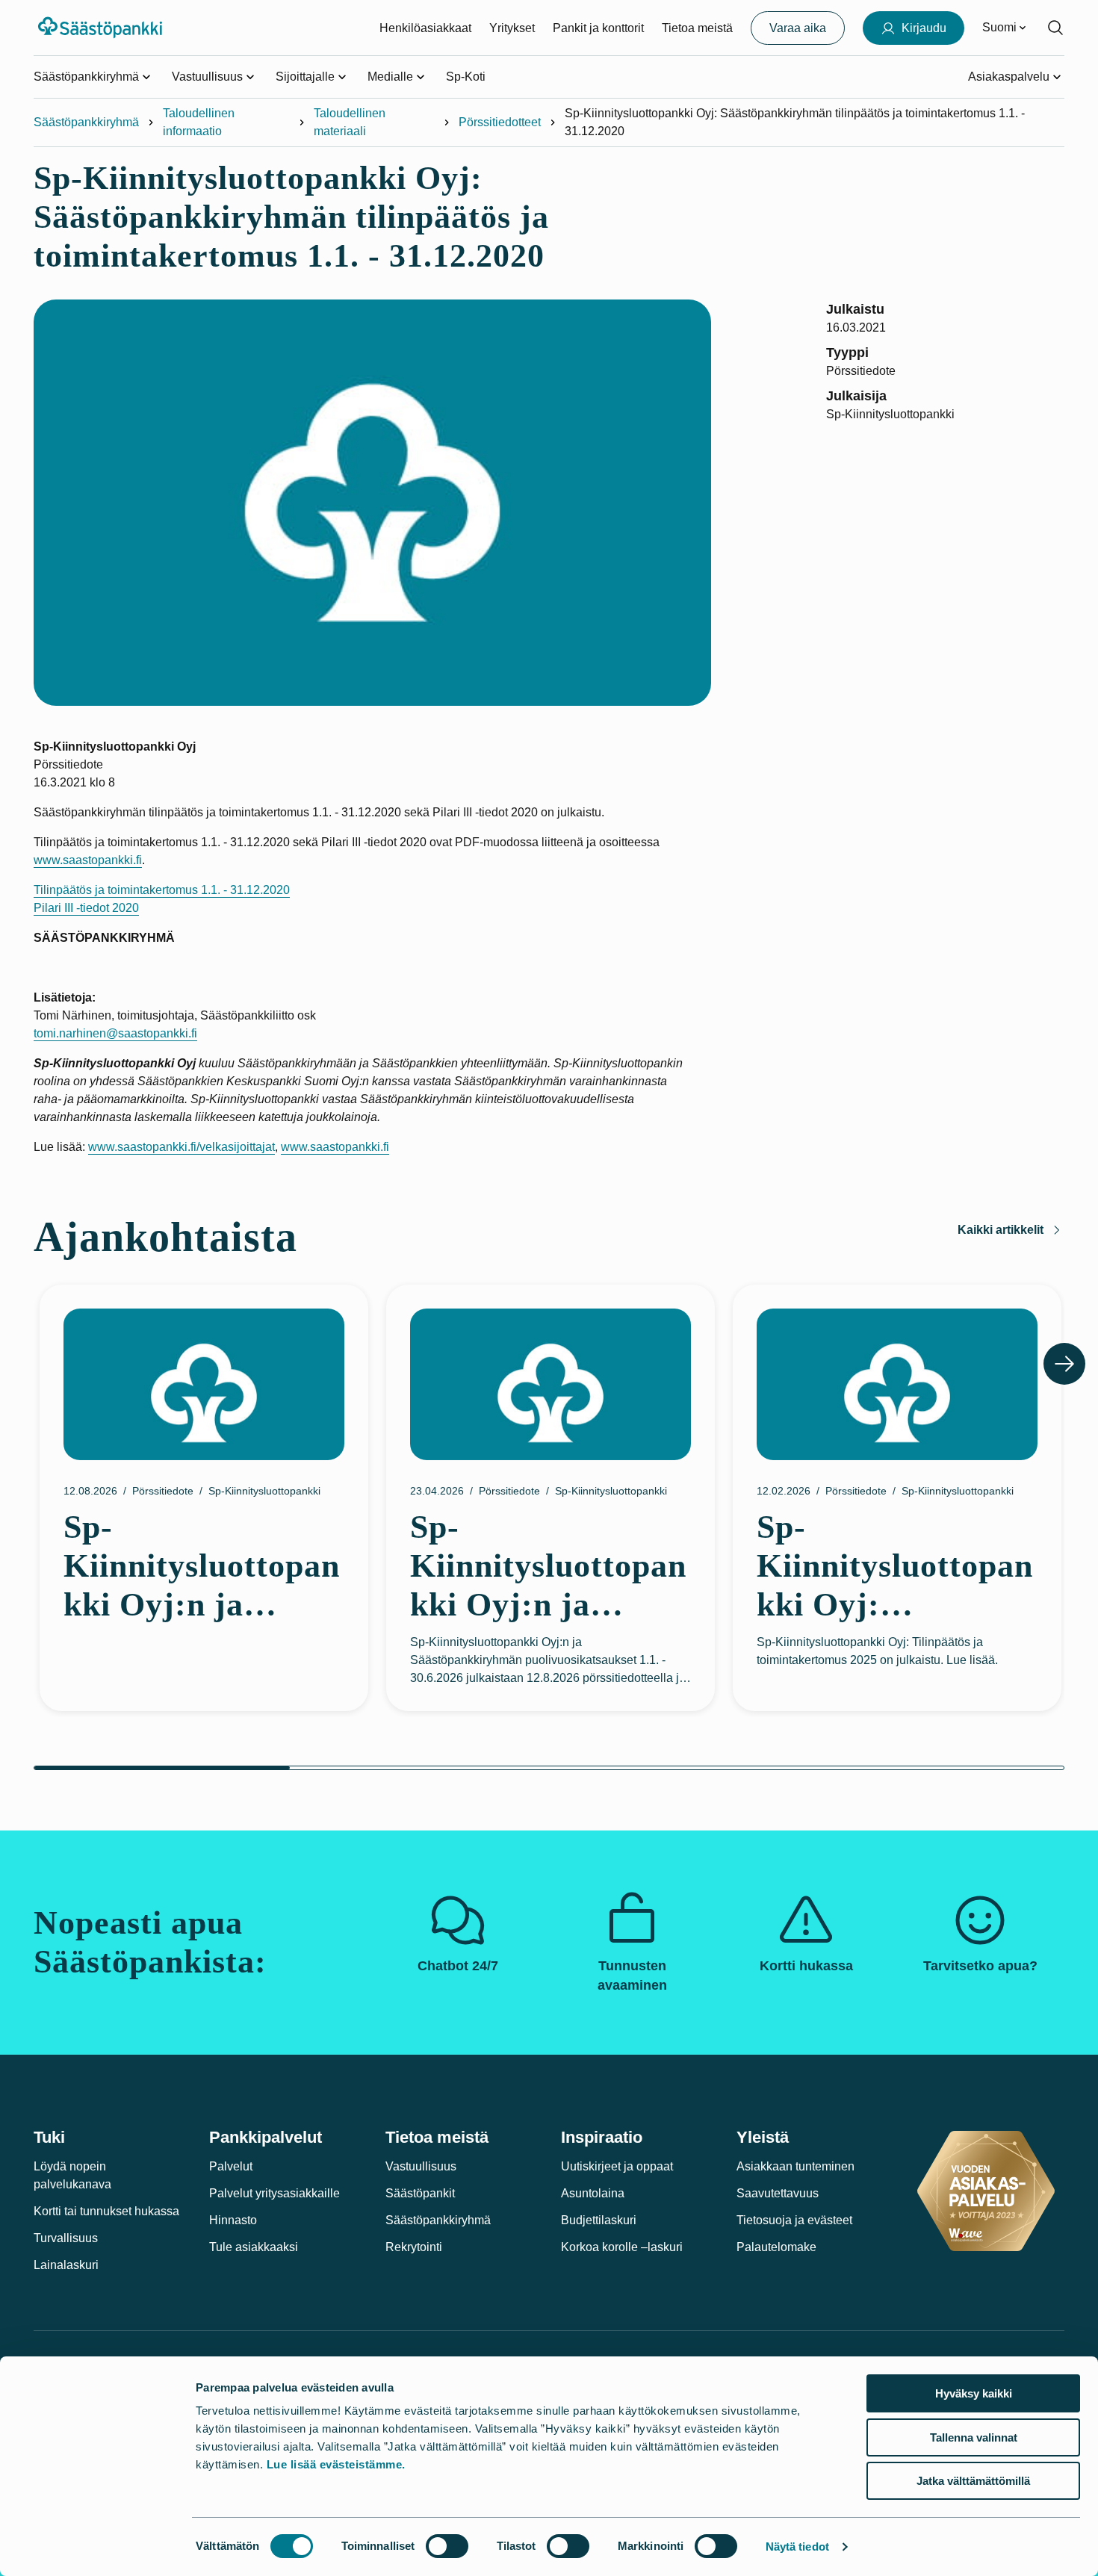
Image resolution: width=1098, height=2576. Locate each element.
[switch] (447, 2546)
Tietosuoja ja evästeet (794, 2220)
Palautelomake (776, 2247)
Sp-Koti (466, 77)
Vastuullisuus (421, 2166)
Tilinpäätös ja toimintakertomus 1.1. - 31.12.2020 (162, 890)
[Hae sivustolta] (1055, 28)
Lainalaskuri (66, 2265)
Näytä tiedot (797, 2546)
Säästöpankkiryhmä (86, 122)
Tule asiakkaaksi (254, 2247)
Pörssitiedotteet (500, 122)
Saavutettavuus (778, 2193)
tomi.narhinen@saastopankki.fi (115, 1033)
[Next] (1064, 1364)
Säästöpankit (420, 2193)
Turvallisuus (66, 2238)
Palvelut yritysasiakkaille (274, 2193)
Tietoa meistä (697, 28)
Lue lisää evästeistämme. (336, 2464)
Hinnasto (233, 2220)
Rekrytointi (414, 2247)
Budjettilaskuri (599, 2220)
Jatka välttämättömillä (973, 2481)
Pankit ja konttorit (598, 28)
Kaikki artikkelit (1001, 1230)
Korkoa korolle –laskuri (622, 2247)
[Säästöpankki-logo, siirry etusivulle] (102, 28)
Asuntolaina (593, 2193)
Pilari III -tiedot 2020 (86, 908)
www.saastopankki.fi (88, 860)
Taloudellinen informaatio (199, 122)
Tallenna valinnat (974, 2437)
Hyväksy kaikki (974, 2393)
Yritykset (512, 28)
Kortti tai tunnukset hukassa (106, 2211)
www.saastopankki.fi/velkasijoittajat (182, 1147)
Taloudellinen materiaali (350, 122)
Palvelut (231, 2166)
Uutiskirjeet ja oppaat (617, 2166)
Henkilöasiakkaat (425, 28)
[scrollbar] (549, 1768)
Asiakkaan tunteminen (795, 2166)
